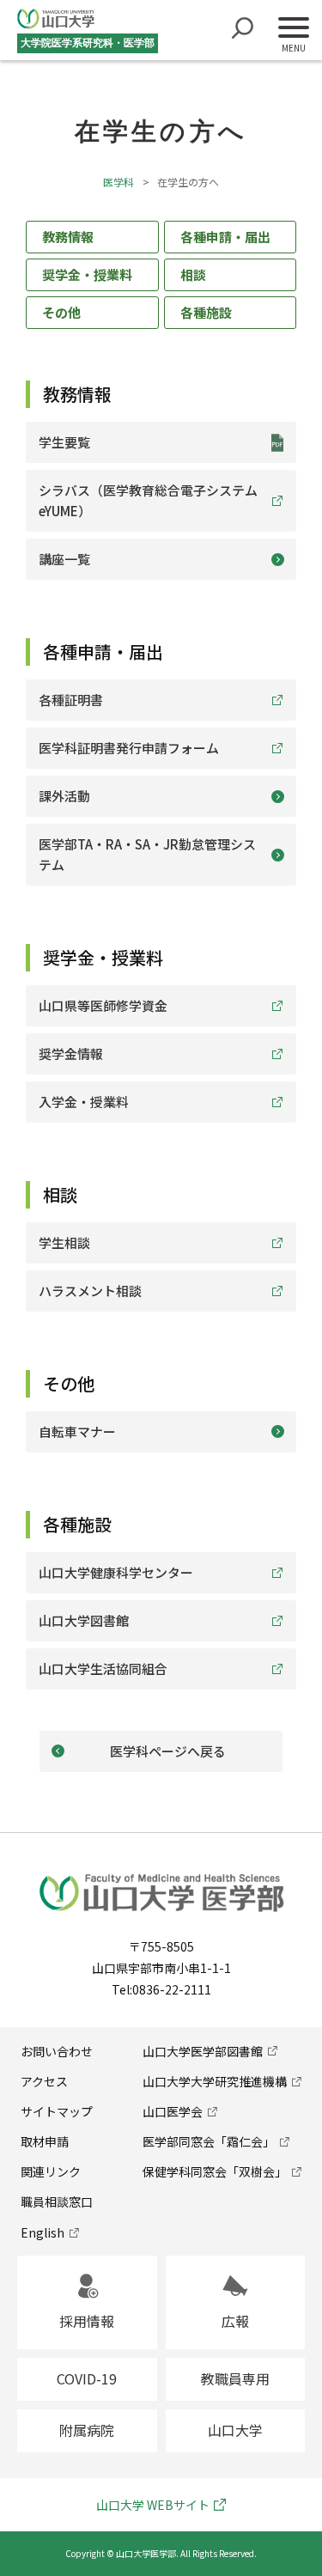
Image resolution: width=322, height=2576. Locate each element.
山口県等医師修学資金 (103, 1005)
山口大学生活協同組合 (103, 1669)
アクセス (44, 2081)
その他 (61, 312)
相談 (193, 274)
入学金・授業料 (84, 1102)
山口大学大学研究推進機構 (215, 2081)
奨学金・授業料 (87, 274)
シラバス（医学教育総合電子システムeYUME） (148, 500)
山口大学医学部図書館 (203, 2051)
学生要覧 (64, 442)
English (43, 2232)
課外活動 (64, 796)
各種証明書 (71, 700)
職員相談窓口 (57, 2201)
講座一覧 (64, 559)
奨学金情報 (71, 1054)
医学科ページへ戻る (168, 1751)
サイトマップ (57, 2111)
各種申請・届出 (225, 237)
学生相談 (64, 1242)
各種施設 (206, 312)
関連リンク (51, 2171)
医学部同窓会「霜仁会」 (209, 2141)
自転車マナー (77, 1431)
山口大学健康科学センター (116, 1572)
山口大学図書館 (84, 1620)
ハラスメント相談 (90, 1291)
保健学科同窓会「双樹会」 (215, 2171)
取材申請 (45, 2141)
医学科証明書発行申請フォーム (129, 748)
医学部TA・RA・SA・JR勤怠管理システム (147, 854)
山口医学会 (173, 2111)
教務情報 (68, 237)
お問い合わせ (57, 2051)
